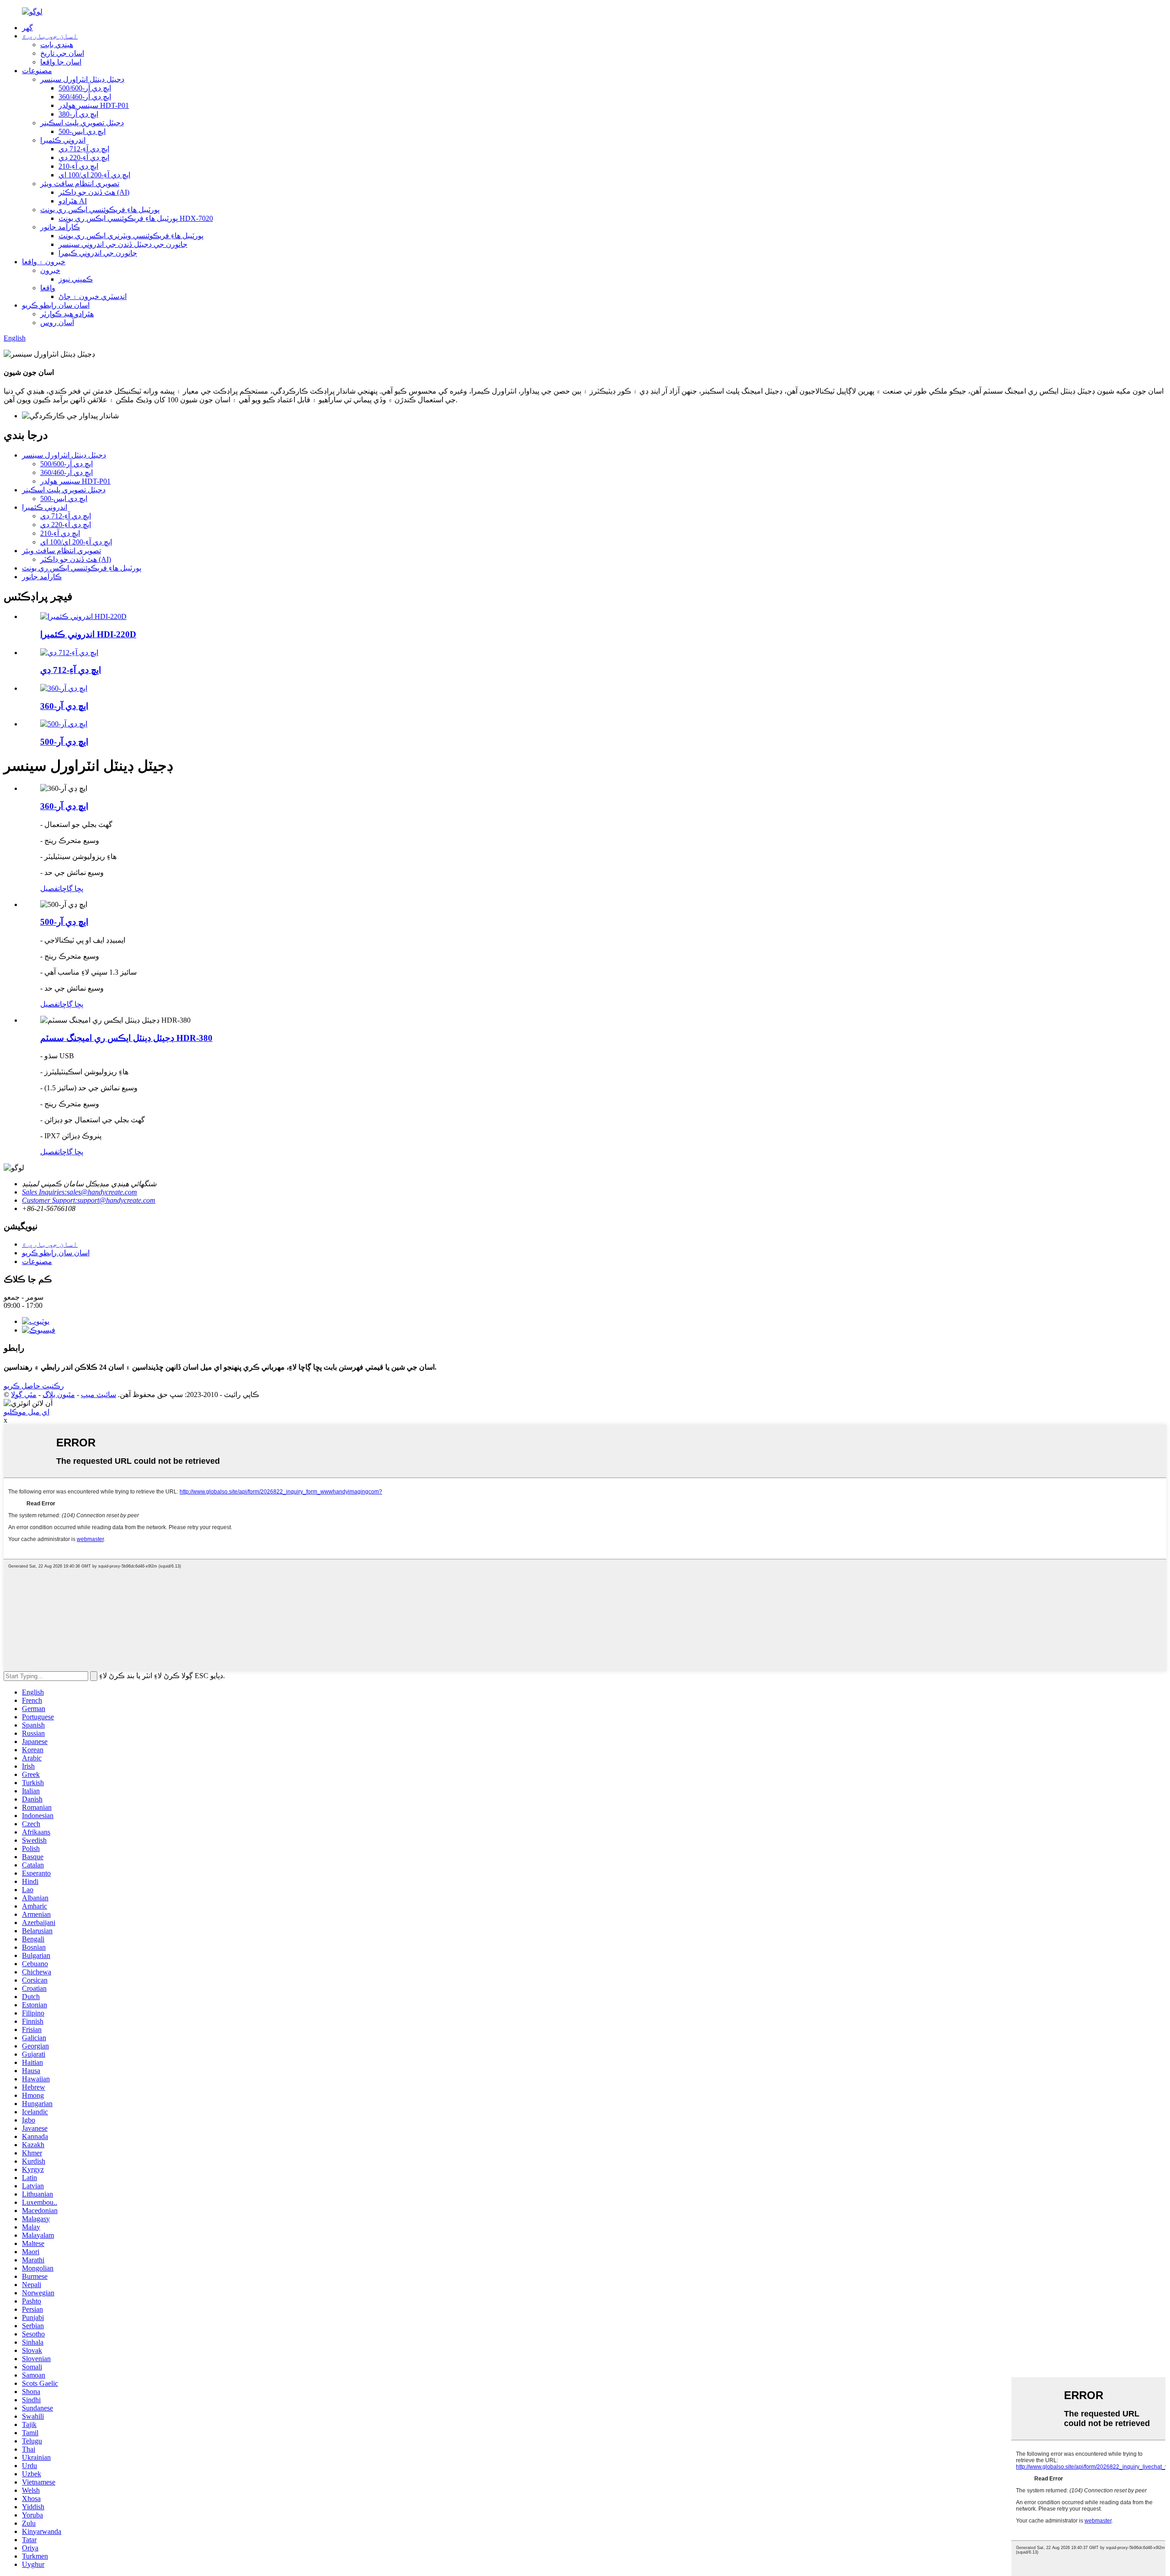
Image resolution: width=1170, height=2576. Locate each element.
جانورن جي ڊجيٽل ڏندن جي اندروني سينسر (123, 244)
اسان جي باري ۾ (50, 36)
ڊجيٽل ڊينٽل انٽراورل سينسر (82, 79)
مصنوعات (37, 71)
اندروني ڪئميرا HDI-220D (88, 634)
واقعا (48, 288)
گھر (27, 28)
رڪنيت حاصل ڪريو (34, 1386)
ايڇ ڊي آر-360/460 (85, 97)
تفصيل (50, 888)
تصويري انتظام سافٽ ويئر (80, 184)
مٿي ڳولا (24, 1395)
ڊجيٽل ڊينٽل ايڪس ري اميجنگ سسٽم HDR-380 (126, 1038)
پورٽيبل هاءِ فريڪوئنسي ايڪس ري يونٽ (100, 210)
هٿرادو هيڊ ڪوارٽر (67, 314)
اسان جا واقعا (61, 62)
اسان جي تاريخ (62, 53)
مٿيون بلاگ (59, 1395)
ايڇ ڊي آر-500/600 (85, 88)
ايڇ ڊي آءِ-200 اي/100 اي (94, 175)
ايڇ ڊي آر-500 (64, 742)
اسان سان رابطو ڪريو (56, 305)
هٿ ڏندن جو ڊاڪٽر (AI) (94, 192)
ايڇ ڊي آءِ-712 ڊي (84, 149)
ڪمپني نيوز (76, 279)
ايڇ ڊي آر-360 (64, 706)
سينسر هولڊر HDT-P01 (94, 105)
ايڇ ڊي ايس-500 (82, 131)
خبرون (50, 270)
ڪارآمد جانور (60, 227)
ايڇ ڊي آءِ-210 (78, 166)
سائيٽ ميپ (98, 1395)
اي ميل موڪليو (27, 1412)
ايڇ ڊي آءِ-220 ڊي (84, 157)
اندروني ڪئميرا (63, 140)
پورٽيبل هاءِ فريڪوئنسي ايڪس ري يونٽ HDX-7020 (136, 218)
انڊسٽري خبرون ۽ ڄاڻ (93, 296)
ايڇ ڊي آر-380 (78, 114)
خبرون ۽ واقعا (44, 262)
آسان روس (57, 323)
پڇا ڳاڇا (72, 888)
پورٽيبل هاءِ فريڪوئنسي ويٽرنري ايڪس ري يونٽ (131, 236)
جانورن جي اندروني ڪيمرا (98, 253)
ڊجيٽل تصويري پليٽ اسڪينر (82, 123)
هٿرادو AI (73, 201)
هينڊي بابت (57, 45)
